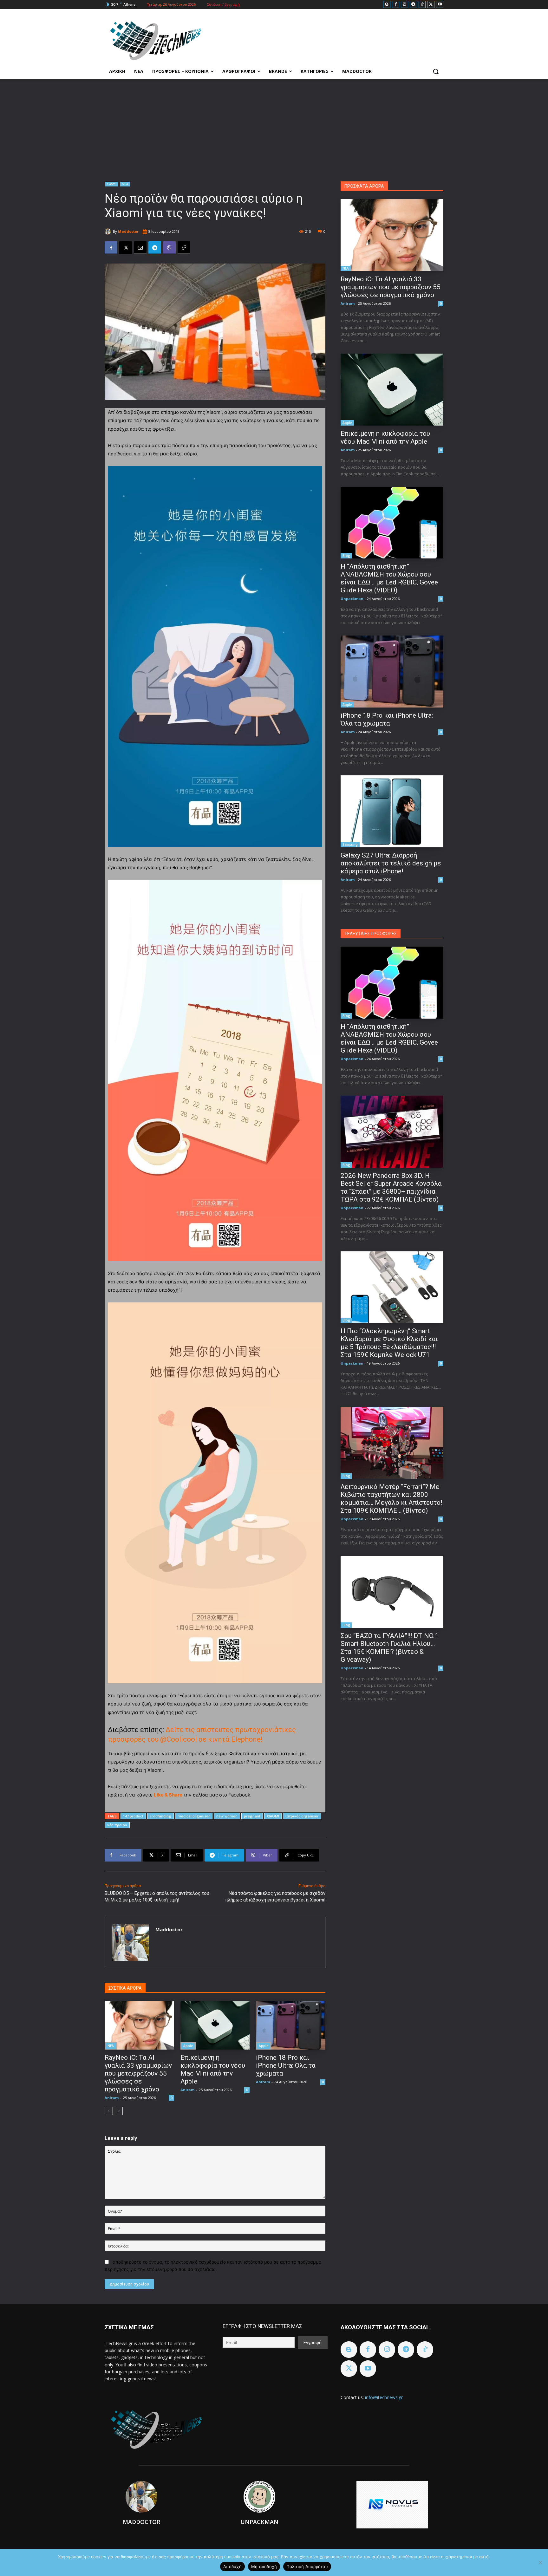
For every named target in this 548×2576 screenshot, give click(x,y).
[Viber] (169, 248)
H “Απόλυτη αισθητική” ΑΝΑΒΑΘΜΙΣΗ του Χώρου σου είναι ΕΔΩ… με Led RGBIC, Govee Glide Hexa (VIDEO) (389, 578)
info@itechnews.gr (384, 2397)
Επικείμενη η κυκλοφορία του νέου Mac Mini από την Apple (213, 2069)
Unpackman (352, 599)
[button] (436, 71)
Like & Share (168, 1795)
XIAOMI (273, 1816)
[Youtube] (440, 5)
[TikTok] (422, 5)
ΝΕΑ (125, 184)
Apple (188, 2046)
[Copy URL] (184, 248)
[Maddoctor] (109, 232)
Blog (346, 556)
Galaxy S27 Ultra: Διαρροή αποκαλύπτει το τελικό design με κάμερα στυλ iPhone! (391, 863)
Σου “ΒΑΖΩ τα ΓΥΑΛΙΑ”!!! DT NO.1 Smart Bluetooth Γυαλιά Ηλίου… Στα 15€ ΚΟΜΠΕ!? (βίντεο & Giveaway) (390, 1648)
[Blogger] (387, 5)
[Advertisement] (274, 127)
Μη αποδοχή (264, 2566)
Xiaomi (111, 184)
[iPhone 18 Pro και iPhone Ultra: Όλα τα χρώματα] (291, 2025)
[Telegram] (413, 5)
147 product (133, 1816)
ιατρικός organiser (302, 1816)
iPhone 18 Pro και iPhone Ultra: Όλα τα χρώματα (286, 2065)
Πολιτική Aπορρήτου (307, 2566)
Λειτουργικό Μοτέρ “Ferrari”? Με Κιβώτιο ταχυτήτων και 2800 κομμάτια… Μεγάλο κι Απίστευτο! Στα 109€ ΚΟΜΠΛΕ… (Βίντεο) (391, 1499)
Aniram (112, 2098)
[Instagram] (404, 5)
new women (227, 1816)
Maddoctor (128, 231)
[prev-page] (109, 2111)
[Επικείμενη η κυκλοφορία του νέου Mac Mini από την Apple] (215, 2025)
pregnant (252, 1816)
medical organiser (194, 1816)
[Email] (140, 248)
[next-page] (119, 2111)
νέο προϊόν (117, 1825)
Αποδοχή (232, 2566)
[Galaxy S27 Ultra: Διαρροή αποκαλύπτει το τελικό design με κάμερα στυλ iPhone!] (392, 811)
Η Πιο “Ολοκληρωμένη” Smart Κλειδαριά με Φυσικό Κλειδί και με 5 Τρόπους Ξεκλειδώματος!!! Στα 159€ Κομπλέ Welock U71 (389, 1343)
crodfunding (160, 1816)
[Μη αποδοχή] (540, 2562)
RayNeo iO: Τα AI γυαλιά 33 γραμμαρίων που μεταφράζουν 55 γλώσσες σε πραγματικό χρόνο (138, 2073)
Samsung (350, 845)
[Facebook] (396, 5)
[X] (431, 5)
